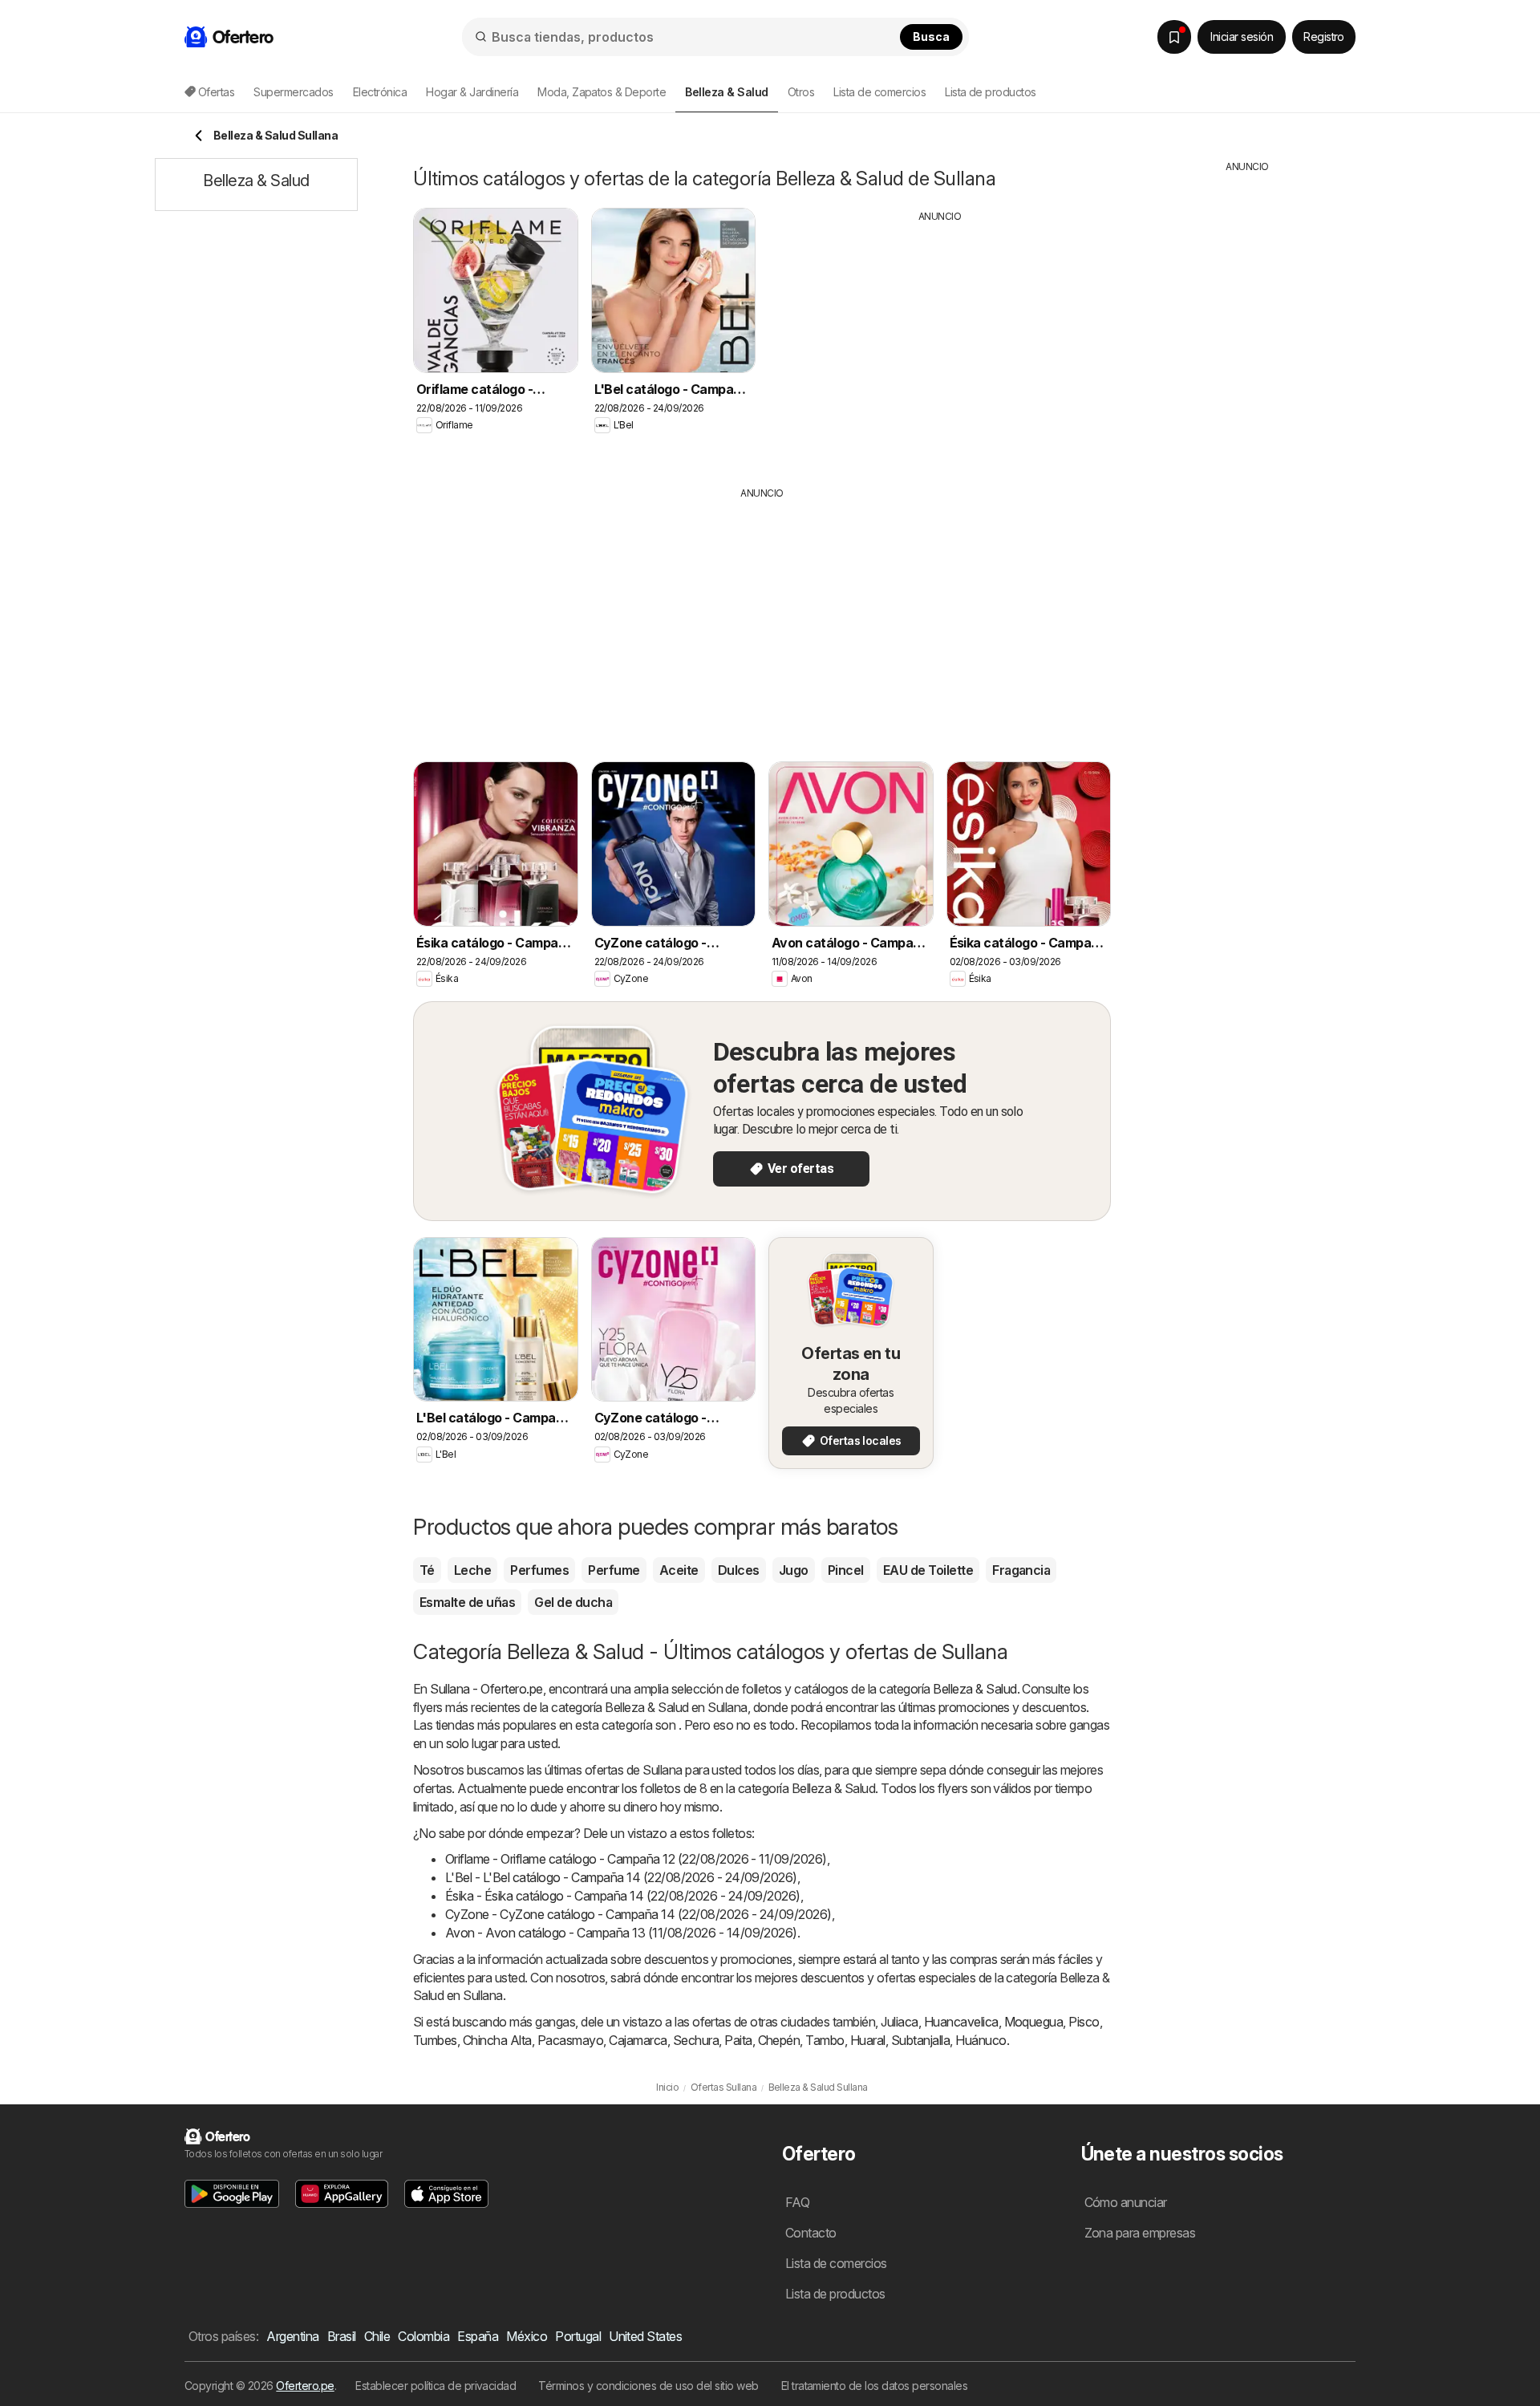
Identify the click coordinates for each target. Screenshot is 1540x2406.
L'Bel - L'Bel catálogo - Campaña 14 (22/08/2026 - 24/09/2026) (621, 1877)
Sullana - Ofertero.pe (486, 1689)
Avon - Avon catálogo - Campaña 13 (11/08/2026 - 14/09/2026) (621, 1933)
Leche (472, 1570)
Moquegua (1034, 2022)
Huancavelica (961, 2022)
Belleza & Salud (975, 1689)
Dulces (739, 1570)
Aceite (679, 1570)
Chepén (779, 2040)
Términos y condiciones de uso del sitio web (648, 2386)
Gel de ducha (573, 1602)
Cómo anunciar (1126, 2202)
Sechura (696, 2040)
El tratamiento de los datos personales (875, 2386)
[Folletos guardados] (1174, 37)
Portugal (578, 2336)
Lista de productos (991, 92)
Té (427, 1570)
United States (645, 2336)
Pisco (1084, 2022)
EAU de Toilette (928, 1570)
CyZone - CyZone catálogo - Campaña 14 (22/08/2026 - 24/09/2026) (638, 1914)
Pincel (846, 1570)
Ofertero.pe (305, 2386)
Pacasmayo (570, 2040)
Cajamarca (638, 2040)
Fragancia (1021, 1570)
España (478, 2336)
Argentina (292, 2336)
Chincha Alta (497, 2040)
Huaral (868, 2040)
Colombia (423, 2336)
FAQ (797, 2202)
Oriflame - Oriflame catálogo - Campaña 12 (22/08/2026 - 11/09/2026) (636, 1859)
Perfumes (539, 1570)
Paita (738, 2040)
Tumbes (435, 2040)
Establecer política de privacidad (436, 2386)
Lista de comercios (879, 92)
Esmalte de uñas (467, 1602)
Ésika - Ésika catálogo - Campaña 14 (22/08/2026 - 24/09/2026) (623, 1896)
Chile (377, 2336)
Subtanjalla (920, 2040)
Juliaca (899, 2022)
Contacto (811, 2233)
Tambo (825, 2040)
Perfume (614, 1570)
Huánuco (981, 2040)
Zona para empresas (1140, 2233)
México (527, 2336)
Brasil (342, 2336)
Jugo (794, 1570)
